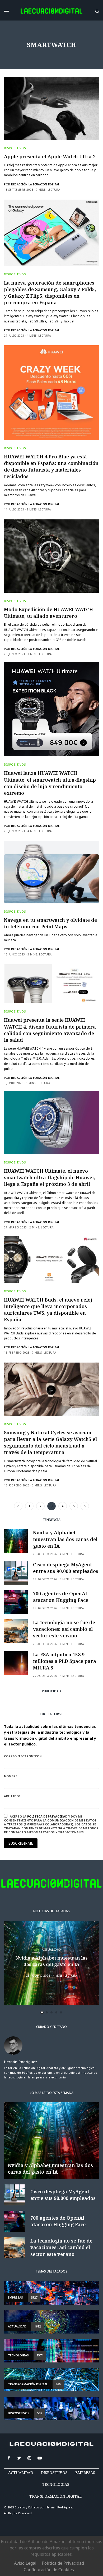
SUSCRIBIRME (37, 1371)
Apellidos (27, 1312)
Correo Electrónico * (37, 1272)
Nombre (25, 1292)
